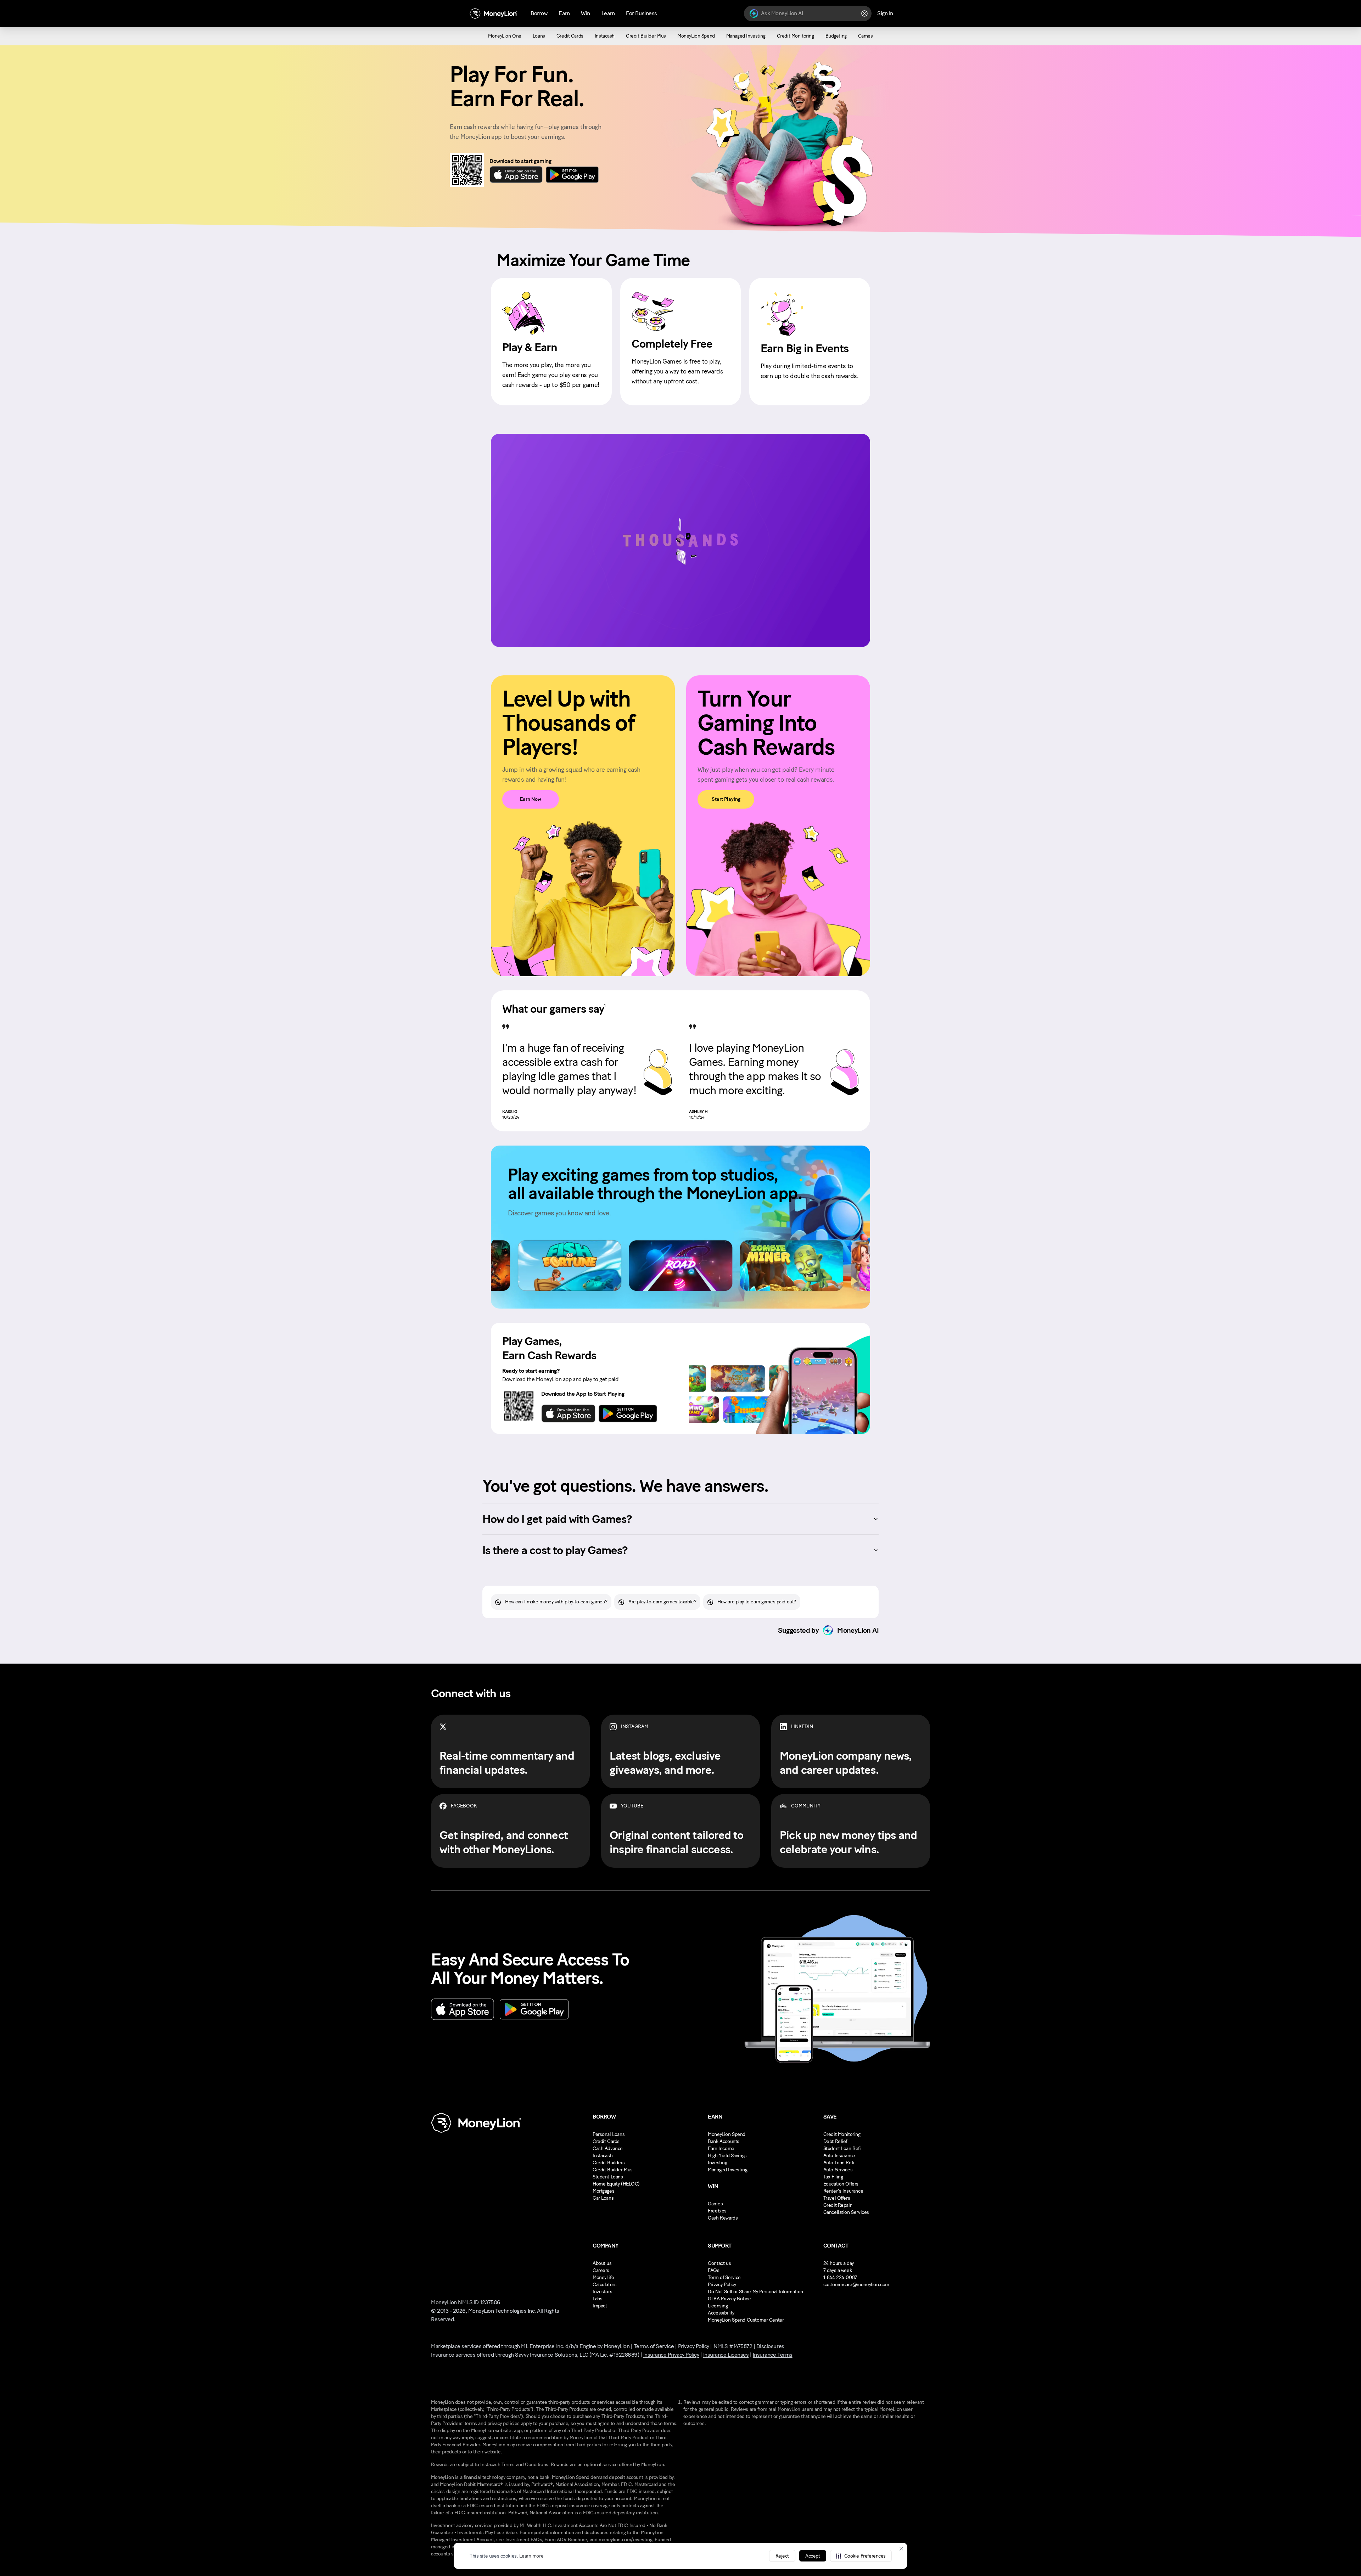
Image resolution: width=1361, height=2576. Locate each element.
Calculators (604, 2285)
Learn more (531, 2556)
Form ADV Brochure (566, 2540)
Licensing (718, 2306)
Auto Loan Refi (839, 2163)
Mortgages (603, 2191)
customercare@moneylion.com (856, 2285)
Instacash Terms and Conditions (514, 2465)
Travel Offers (837, 2198)
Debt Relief (835, 2141)
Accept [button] (813, 2556)
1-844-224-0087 (840, 2277)
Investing (717, 2163)
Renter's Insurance (843, 2191)
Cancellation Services (846, 2212)
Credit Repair (838, 2205)
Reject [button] (782, 2556)
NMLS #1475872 (733, 2346)
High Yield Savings (727, 2156)
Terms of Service (654, 2346)
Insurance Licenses (726, 2355)
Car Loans (603, 2198)
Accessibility (721, 2313)
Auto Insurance (839, 2156)
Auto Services (838, 2170)
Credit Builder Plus (613, 2170)
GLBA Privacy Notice (729, 2299)
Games (715, 2204)
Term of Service (724, 2277)
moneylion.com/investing (625, 2540)
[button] (861, 2556)
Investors (602, 2292)
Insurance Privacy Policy (671, 2355)
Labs (597, 2299)
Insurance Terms (773, 2355)
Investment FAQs (524, 2540)
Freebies (717, 2211)
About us (602, 2263)
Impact (600, 2306)
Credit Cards (606, 2141)
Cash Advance (608, 2148)
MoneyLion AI (858, 1630)
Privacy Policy (722, 2285)
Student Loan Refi (842, 2148)
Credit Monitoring (842, 2134)
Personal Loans (609, 2134)
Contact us (719, 2263)
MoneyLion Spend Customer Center (746, 2320)
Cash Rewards (723, 2218)
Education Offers (841, 2184)
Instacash (603, 2156)
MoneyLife (603, 2277)
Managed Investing (727, 2170)
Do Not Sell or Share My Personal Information (755, 2292)
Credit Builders (609, 2163)
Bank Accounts (724, 2141)
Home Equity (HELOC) (616, 2184)
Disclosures (770, 2346)
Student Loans (608, 2177)
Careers (601, 2270)
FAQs (713, 2270)
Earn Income (721, 2148)
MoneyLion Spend (727, 2134)
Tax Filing (833, 2177)
